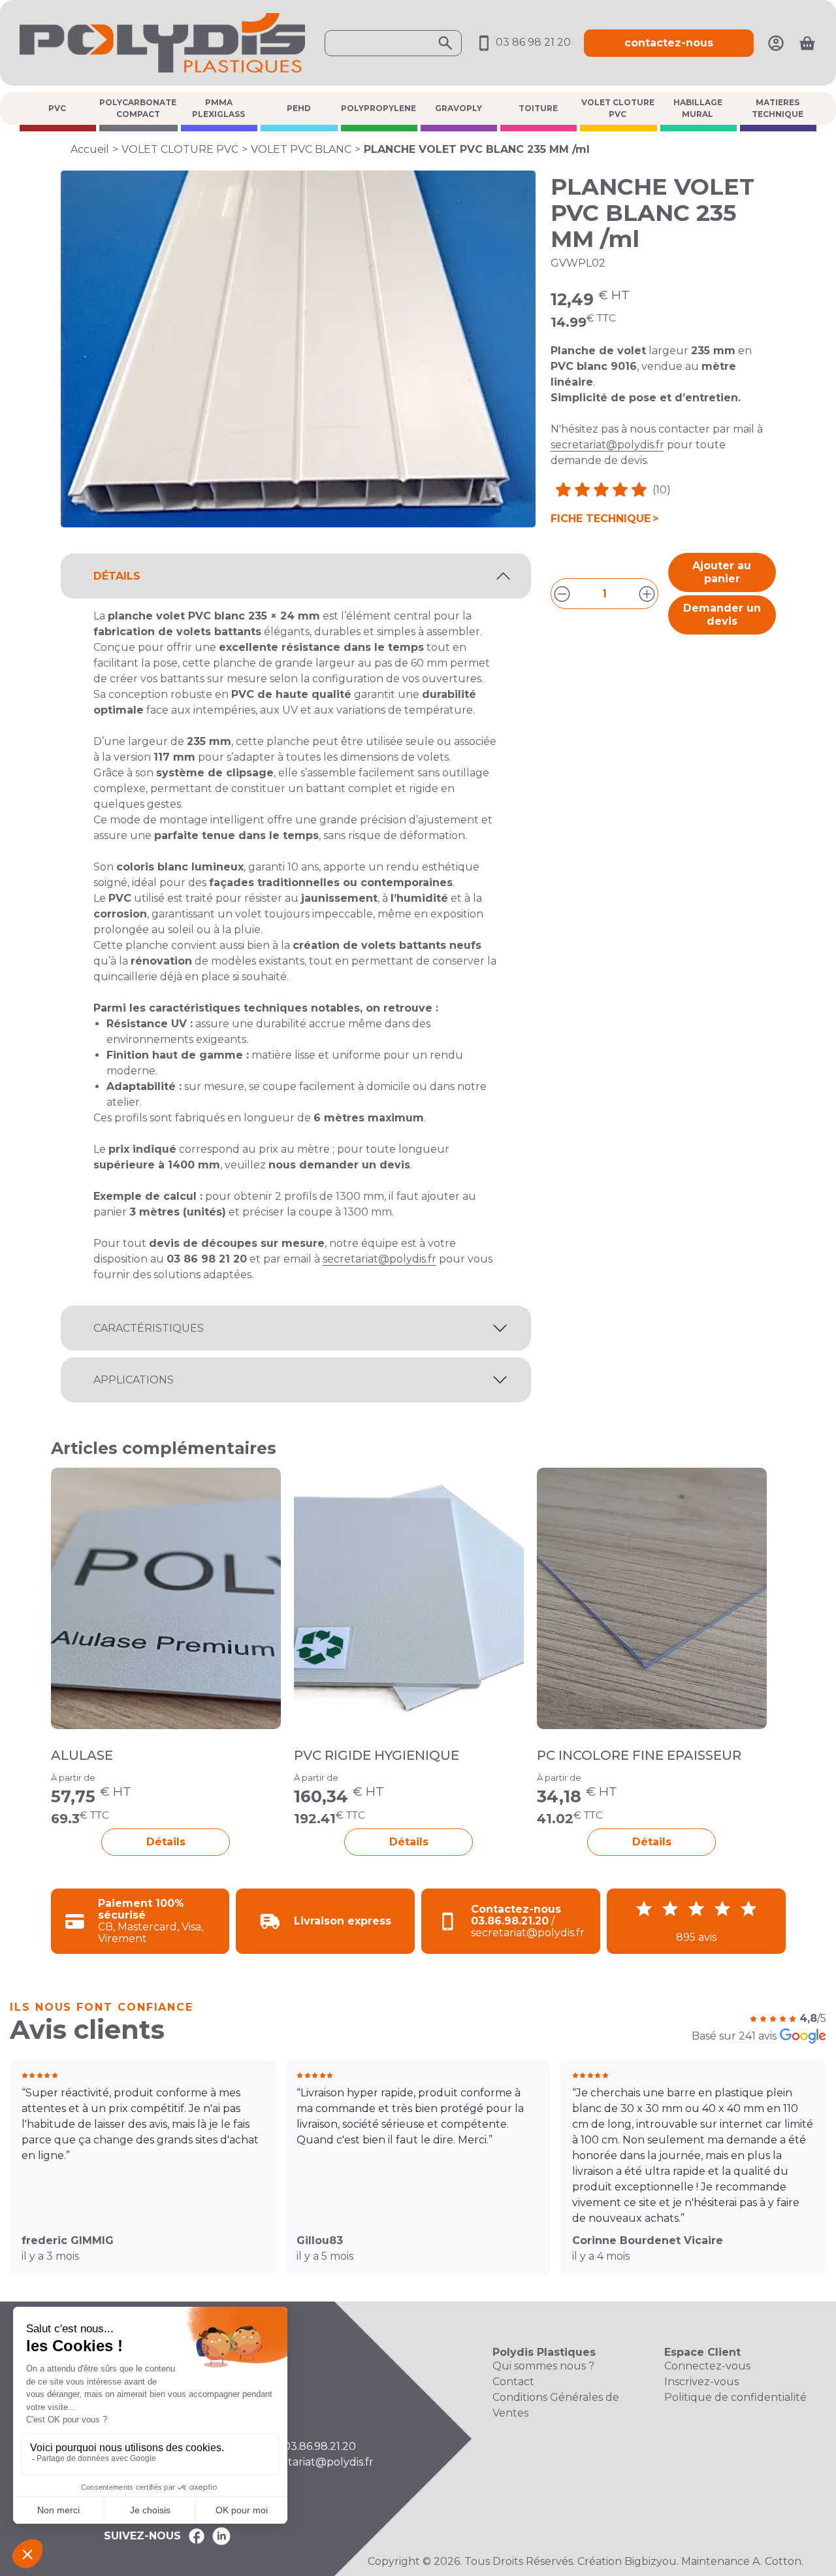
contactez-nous (669, 43)
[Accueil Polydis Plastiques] (162, 42)
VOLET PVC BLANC (301, 149)
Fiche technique (601, 519)
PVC (57, 108)
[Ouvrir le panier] (807, 43)
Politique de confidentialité (735, 2397)
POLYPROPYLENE (378, 108)
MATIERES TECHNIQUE (778, 108)
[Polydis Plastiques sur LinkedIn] (221, 2536)
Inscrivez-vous (701, 2382)
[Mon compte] (776, 42)
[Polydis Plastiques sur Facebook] (197, 2536)
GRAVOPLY (458, 108)
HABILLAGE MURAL (698, 108)
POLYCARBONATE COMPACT (138, 108)
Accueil (90, 149)
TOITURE (538, 108)
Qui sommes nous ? (543, 2366)
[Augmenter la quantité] (647, 594)
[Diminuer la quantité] (562, 594)
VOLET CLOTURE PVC (618, 108)
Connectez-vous (707, 2366)
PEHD (299, 108)
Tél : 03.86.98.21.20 (308, 2446)
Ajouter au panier (722, 572)
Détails (166, 1842)
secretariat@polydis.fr (607, 445)
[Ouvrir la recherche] (393, 43)
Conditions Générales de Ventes (556, 2405)
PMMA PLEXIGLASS (218, 108)
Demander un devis (722, 615)
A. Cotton (777, 2561)
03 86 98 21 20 (532, 42)
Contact (513, 2382)
